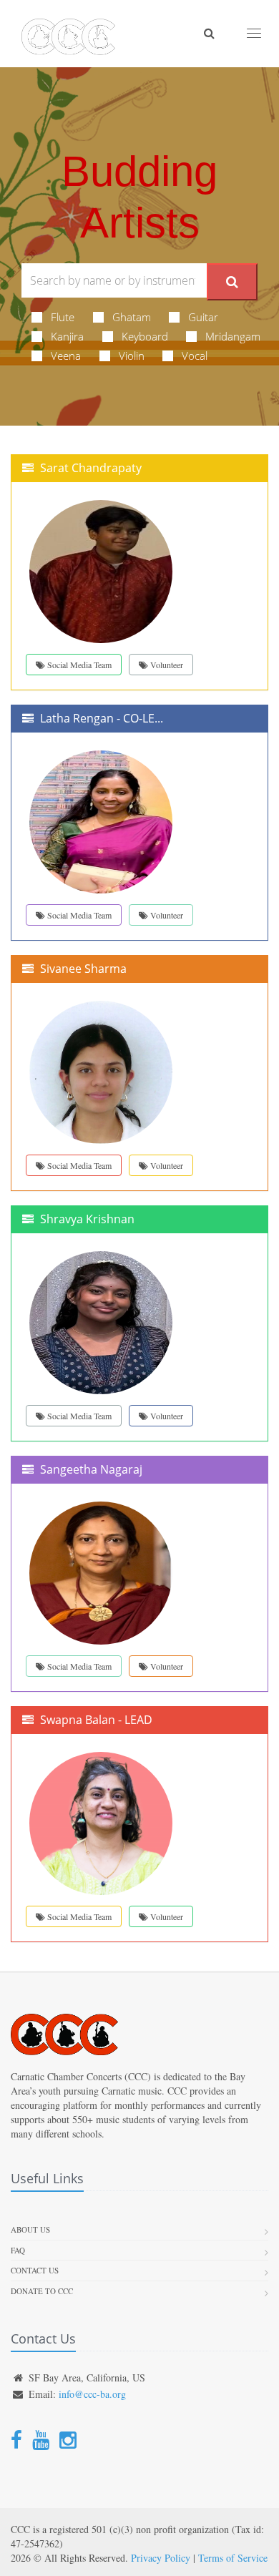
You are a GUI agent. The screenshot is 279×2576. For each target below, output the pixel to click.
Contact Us (35, 2270)
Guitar (203, 317)
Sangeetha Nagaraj (91, 1469)
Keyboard (145, 336)
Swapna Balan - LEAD (96, 1720)
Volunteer (166, 665)
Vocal (195, 356)
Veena (66, 356)
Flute (63, 317)
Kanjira (67, 336)
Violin (132, 356)
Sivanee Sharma (83, 969)
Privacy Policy (161, 2558)
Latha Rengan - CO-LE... (102, 718)
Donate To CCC (42, 2291)
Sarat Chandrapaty (91, 468)
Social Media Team (78, 665)
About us (30, 2229)
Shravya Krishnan (87, 1219)
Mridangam (233, 336)
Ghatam (132, 317)
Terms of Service (233, 2558)
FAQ (18, 2250)
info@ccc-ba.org (92, 2394)
